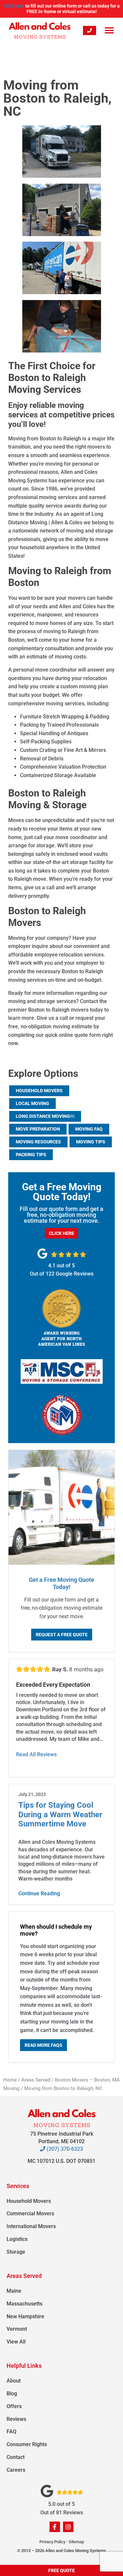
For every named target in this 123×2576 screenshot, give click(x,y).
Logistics (17, 2239)
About (14, 2381)
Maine (14, 2291)
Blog (12, 2394)
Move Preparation (38, 1129)
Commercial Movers (30, 2214)
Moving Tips (91, 1142)
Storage (16, 2252)
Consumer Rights (27, 2444)
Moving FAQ (89, 1129)
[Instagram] (68, 2527)
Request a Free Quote (62, 1635)
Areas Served (36, 2080)
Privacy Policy (52, 2542)
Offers (14, 2406)
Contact (16, 2457)
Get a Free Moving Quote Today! (61, 1583)
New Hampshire (25, 2316)
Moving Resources (38, 1142)
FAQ (11, 2432)
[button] (109, 30)
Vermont (17, 2329)
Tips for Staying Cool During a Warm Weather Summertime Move (60, 1815)
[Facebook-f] (55, 2527)
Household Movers (39, 1091)
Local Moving (32, 1103)
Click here (14, 6)
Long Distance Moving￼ (45, 1116)
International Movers (31, 2226)
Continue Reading (39, 1893)
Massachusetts (24, 2304)
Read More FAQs (43, 2045)
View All (16, 2342)
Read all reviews (36, 1754)
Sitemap (76, 2542)
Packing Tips (31, 1155)
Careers (16, 2470)
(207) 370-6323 (64, 2149)
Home (10, 2080)
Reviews (16, 2419)
